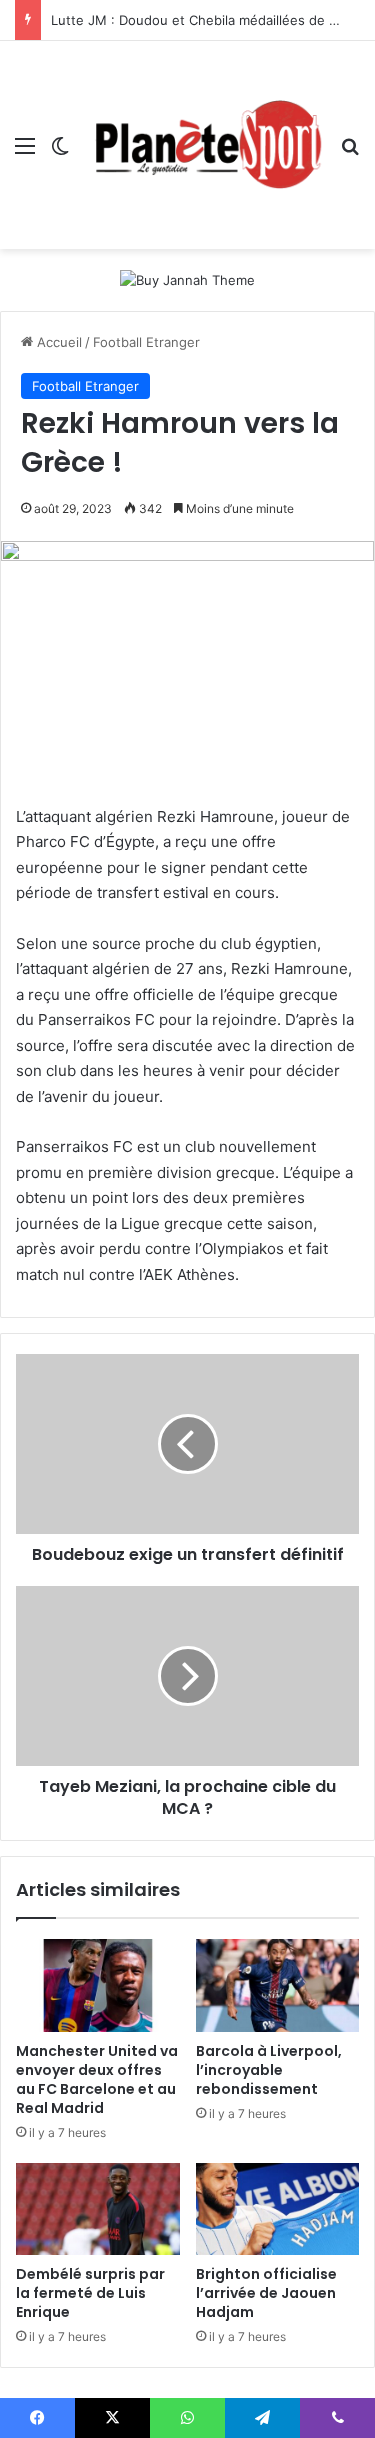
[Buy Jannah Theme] (187, 279)
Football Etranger (146, 342)
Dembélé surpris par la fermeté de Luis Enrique (90, 2293)
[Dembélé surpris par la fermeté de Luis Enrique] (98, 2209)
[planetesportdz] (205, 145)
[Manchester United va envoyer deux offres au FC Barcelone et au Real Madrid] (98, 1985)
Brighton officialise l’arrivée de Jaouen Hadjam (266, 2293)
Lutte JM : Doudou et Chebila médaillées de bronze (212, 20)
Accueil (57, 342)
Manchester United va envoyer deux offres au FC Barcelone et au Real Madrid (97, 2079)
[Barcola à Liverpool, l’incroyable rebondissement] (278, 1985)
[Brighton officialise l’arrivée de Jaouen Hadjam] (278, 2209)
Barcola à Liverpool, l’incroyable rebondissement (269, 2070)
